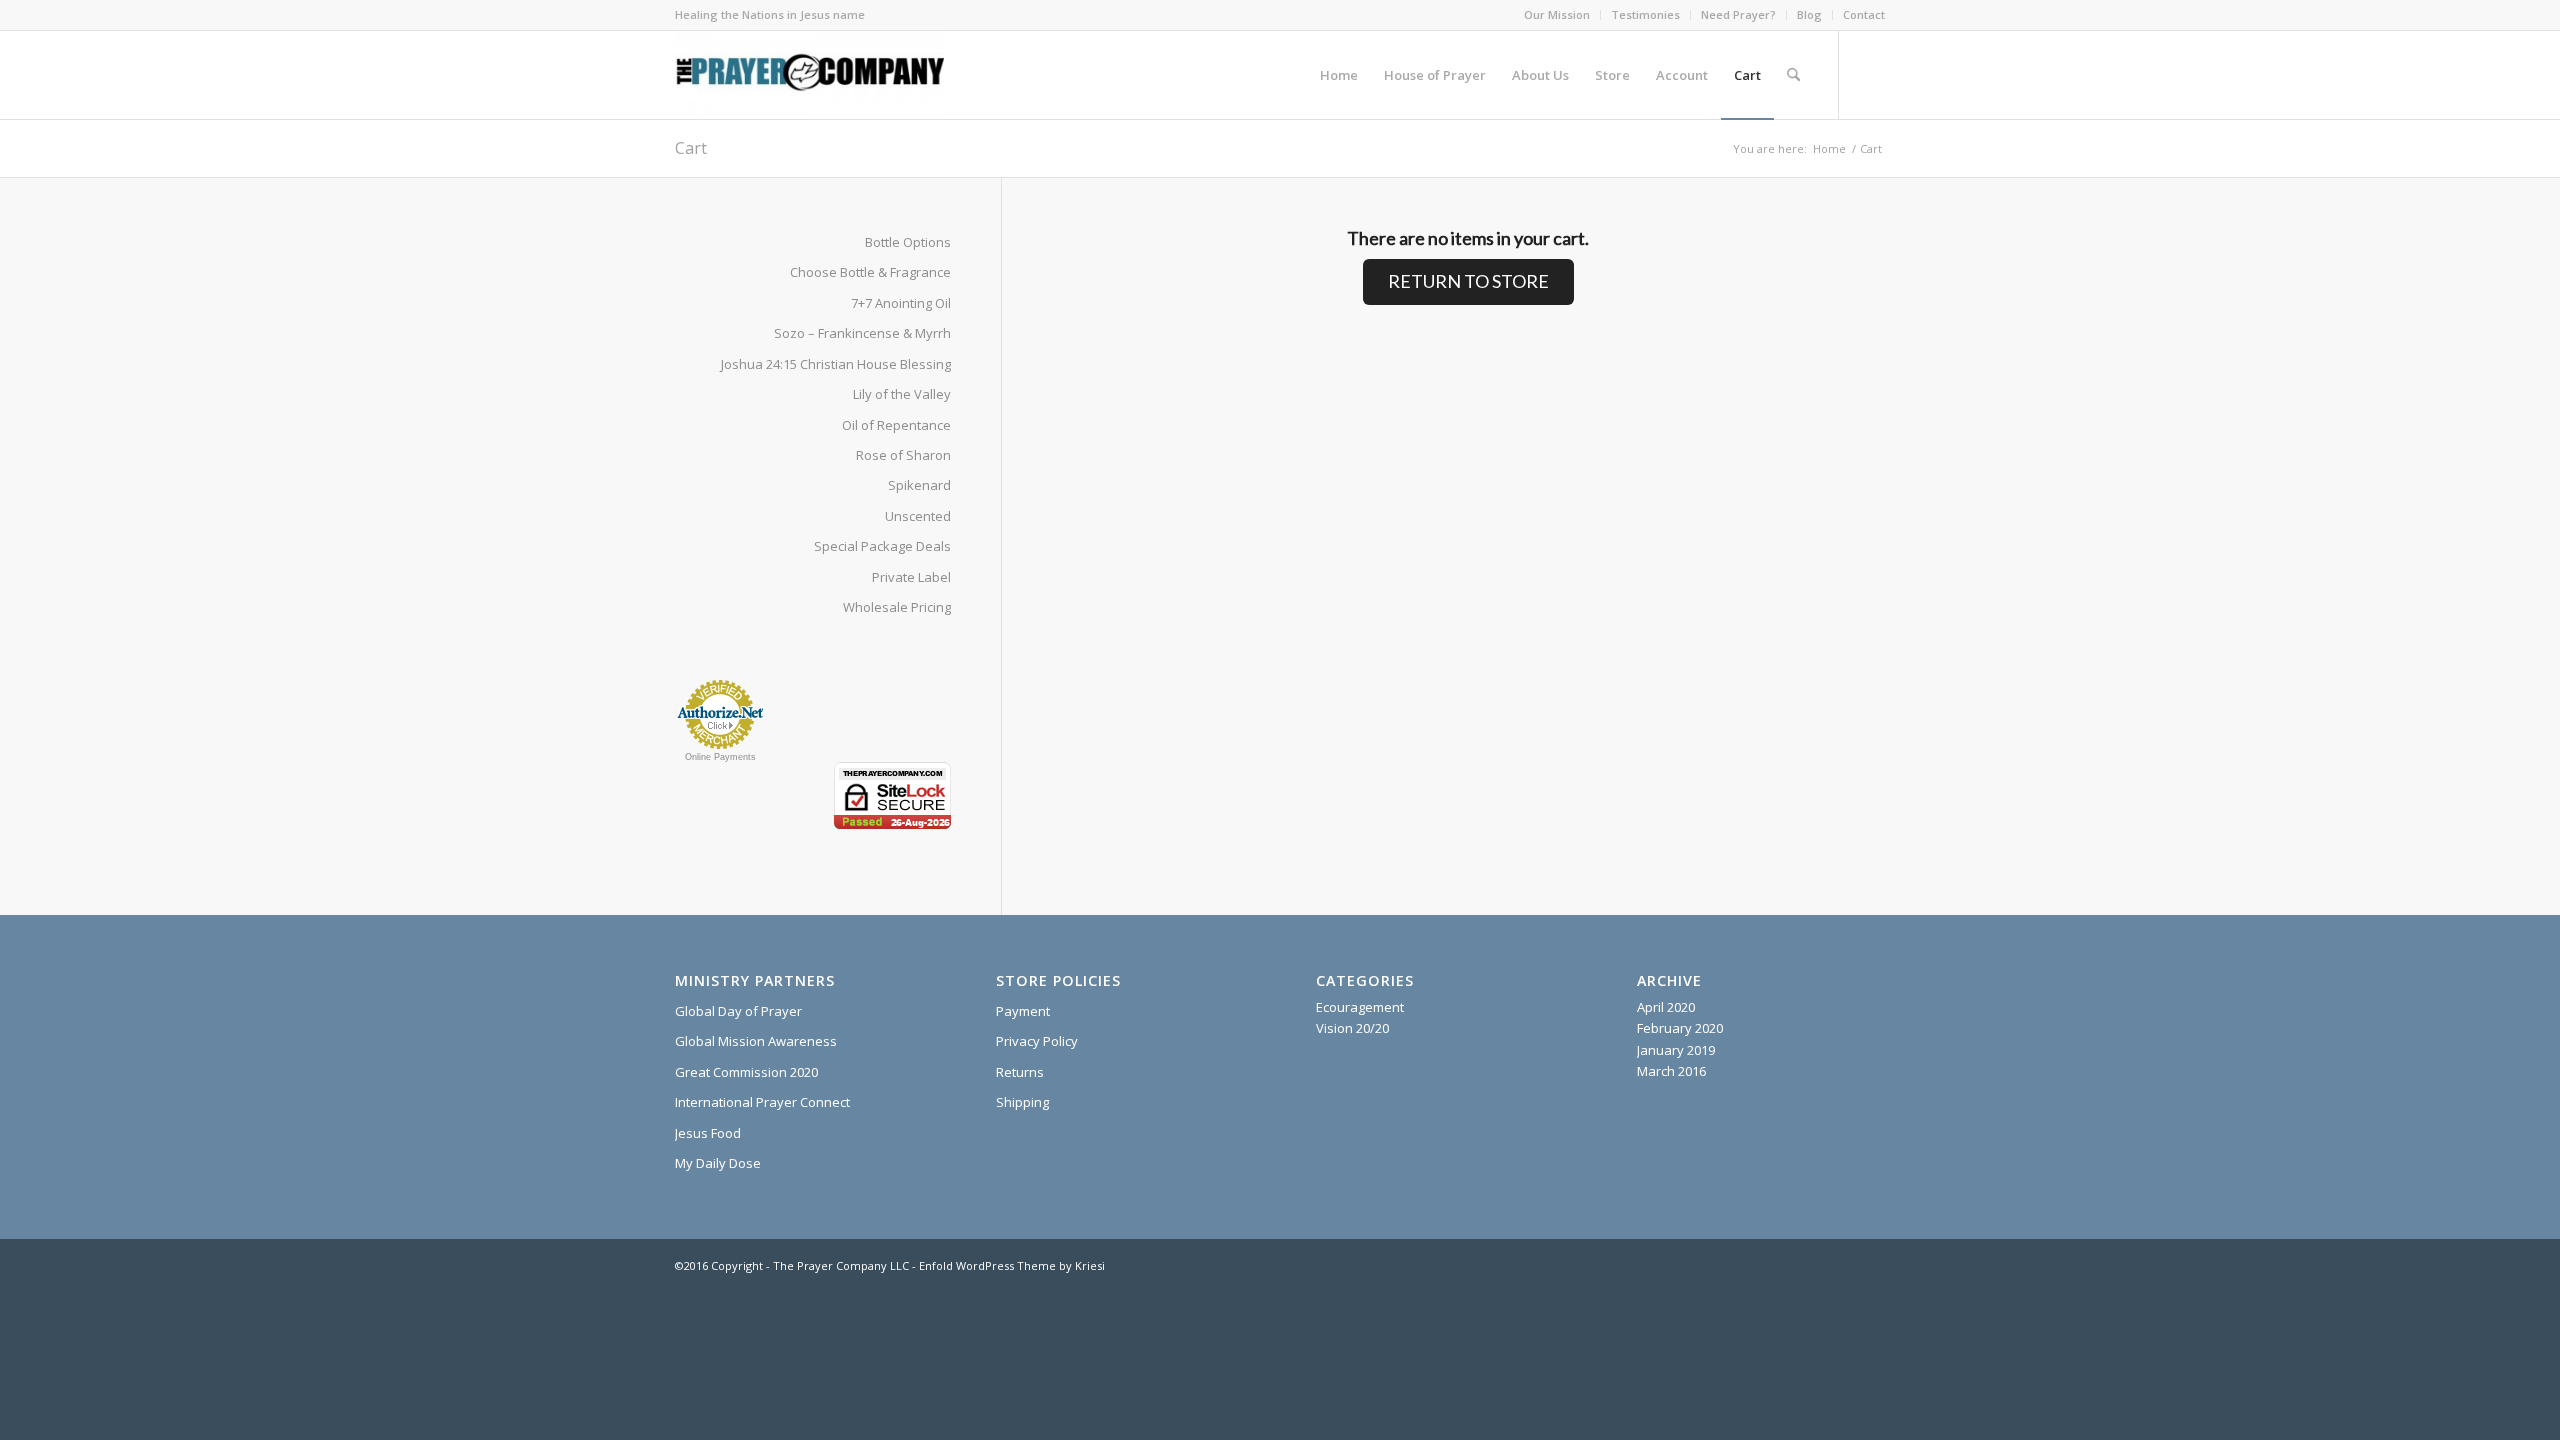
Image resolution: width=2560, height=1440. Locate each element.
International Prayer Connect (762, 1102)
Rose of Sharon (903, 455)
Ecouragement (1360, 1007)
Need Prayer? (1738, 14)
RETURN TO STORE (1468, 281)
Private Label (911, 577)
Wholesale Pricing (897, 607)
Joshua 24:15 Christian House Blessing (836, 364)
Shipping (1022, 1102)
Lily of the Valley (902, 394)
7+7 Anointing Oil (901, 303)
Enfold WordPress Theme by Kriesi (1012, 1265)
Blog (1809, 14)
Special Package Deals (882, 546)
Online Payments (720, 757)
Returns (1020, 1072)
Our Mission (1557, 14)
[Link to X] (1870, 74)
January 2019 (1676, 1050)
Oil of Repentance (896, 425)
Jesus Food (708, 1133)
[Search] (1793, 75)
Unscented (918, 516)
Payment (1023, 1011)
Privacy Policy (1037, 1041)
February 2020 (1680, 1028)
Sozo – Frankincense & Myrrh (862, 333)
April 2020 (1666, 1007)
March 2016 (1671, 1071)
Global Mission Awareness (756, 1041)
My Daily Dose (718, 1163)
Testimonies (1645, 14)
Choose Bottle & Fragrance (870, 272)
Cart (691, 148)
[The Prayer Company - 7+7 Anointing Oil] (809, 75)
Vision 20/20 (1352, 1028)
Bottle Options (908, 242)
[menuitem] (1557, 15)
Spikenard (919, 485)
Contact (1864, 14)
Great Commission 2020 (746, 1072)
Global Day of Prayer (738, 1011)
